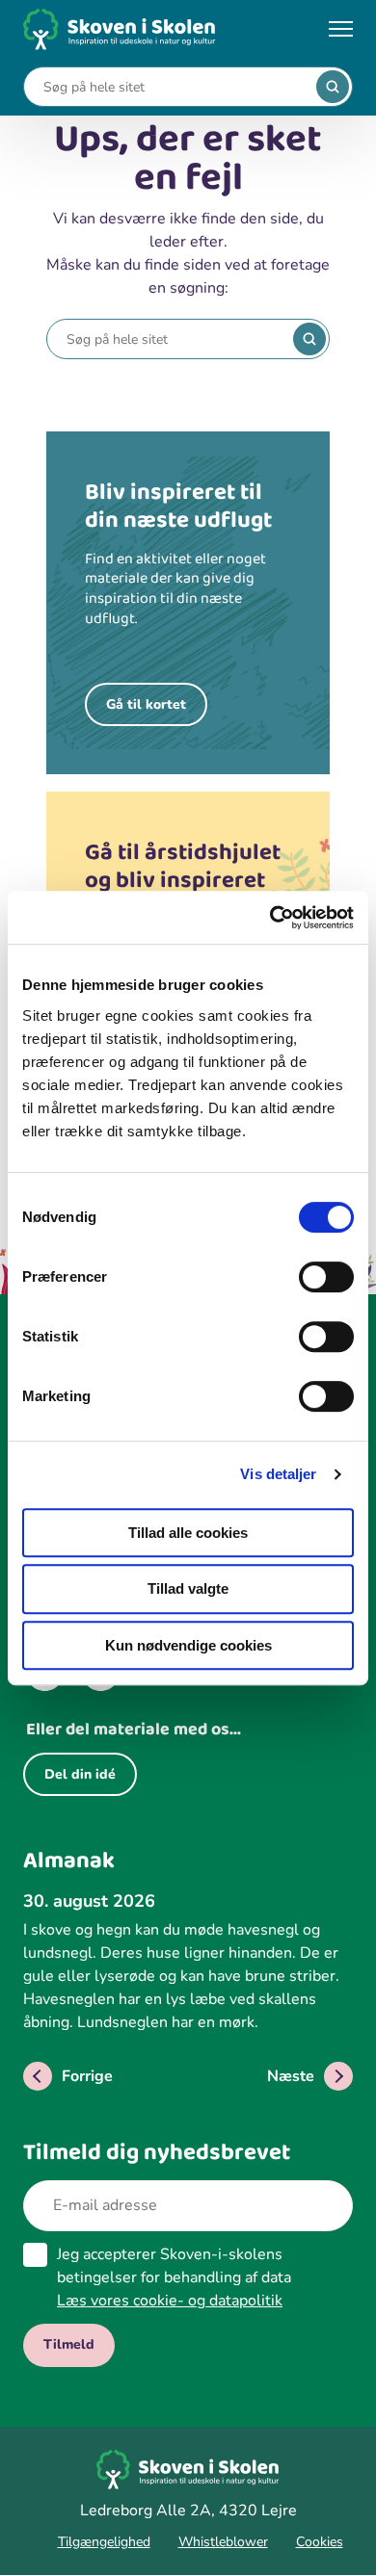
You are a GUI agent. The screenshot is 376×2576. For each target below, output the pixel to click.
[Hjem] (120, 29)
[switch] (326, 1277)
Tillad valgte (188, 1588)
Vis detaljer (278, 1474)
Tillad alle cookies (188, 1533)
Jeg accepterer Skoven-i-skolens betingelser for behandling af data (174, 2277)
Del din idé (80, 1774)
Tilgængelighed (104, 2542)
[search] (333, 87)
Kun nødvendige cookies (188, 1645)
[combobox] (174, 87)
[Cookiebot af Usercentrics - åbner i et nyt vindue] (270, 918)
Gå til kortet (146, 704)
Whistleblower (223, 2542)
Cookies (320, 2542)
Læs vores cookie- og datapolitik (170, 2301)
